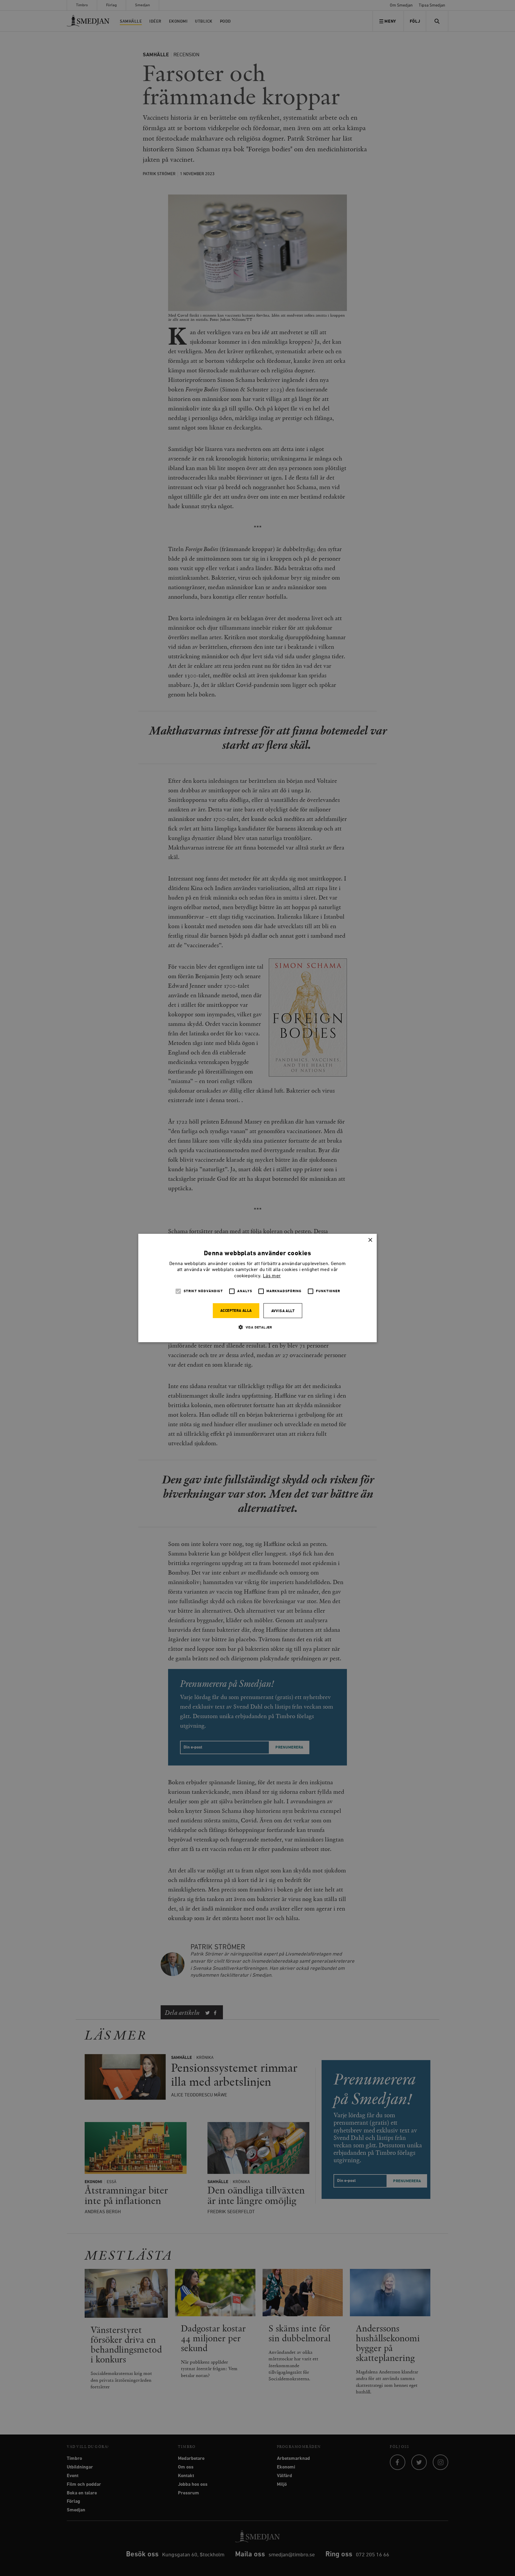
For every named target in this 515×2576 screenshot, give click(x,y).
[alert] (257, 1288)
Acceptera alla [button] (236, 1311)
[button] (257, 1327)
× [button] (370, 1240)
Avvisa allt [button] (283, 1311)
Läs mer (272, 1276)
